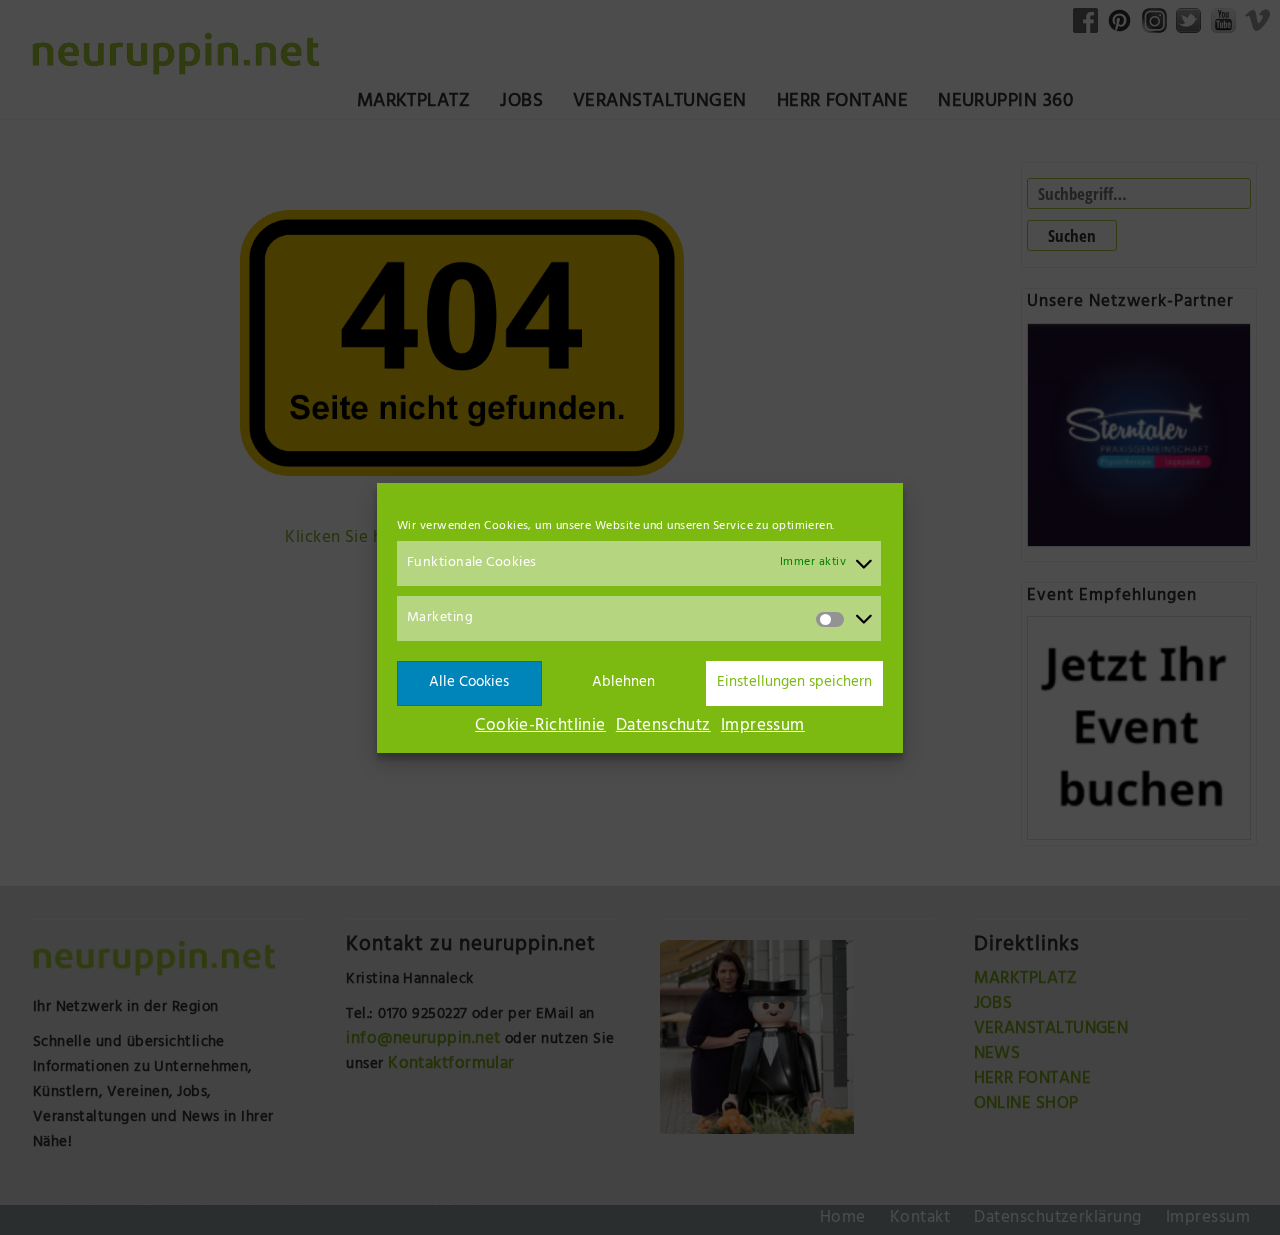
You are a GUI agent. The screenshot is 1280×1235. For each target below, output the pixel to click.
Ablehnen (623, 682)
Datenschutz (663, 727)
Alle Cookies (469, 682)
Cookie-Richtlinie (540, 727)
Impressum (763, 727)
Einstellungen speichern (794, 682)
